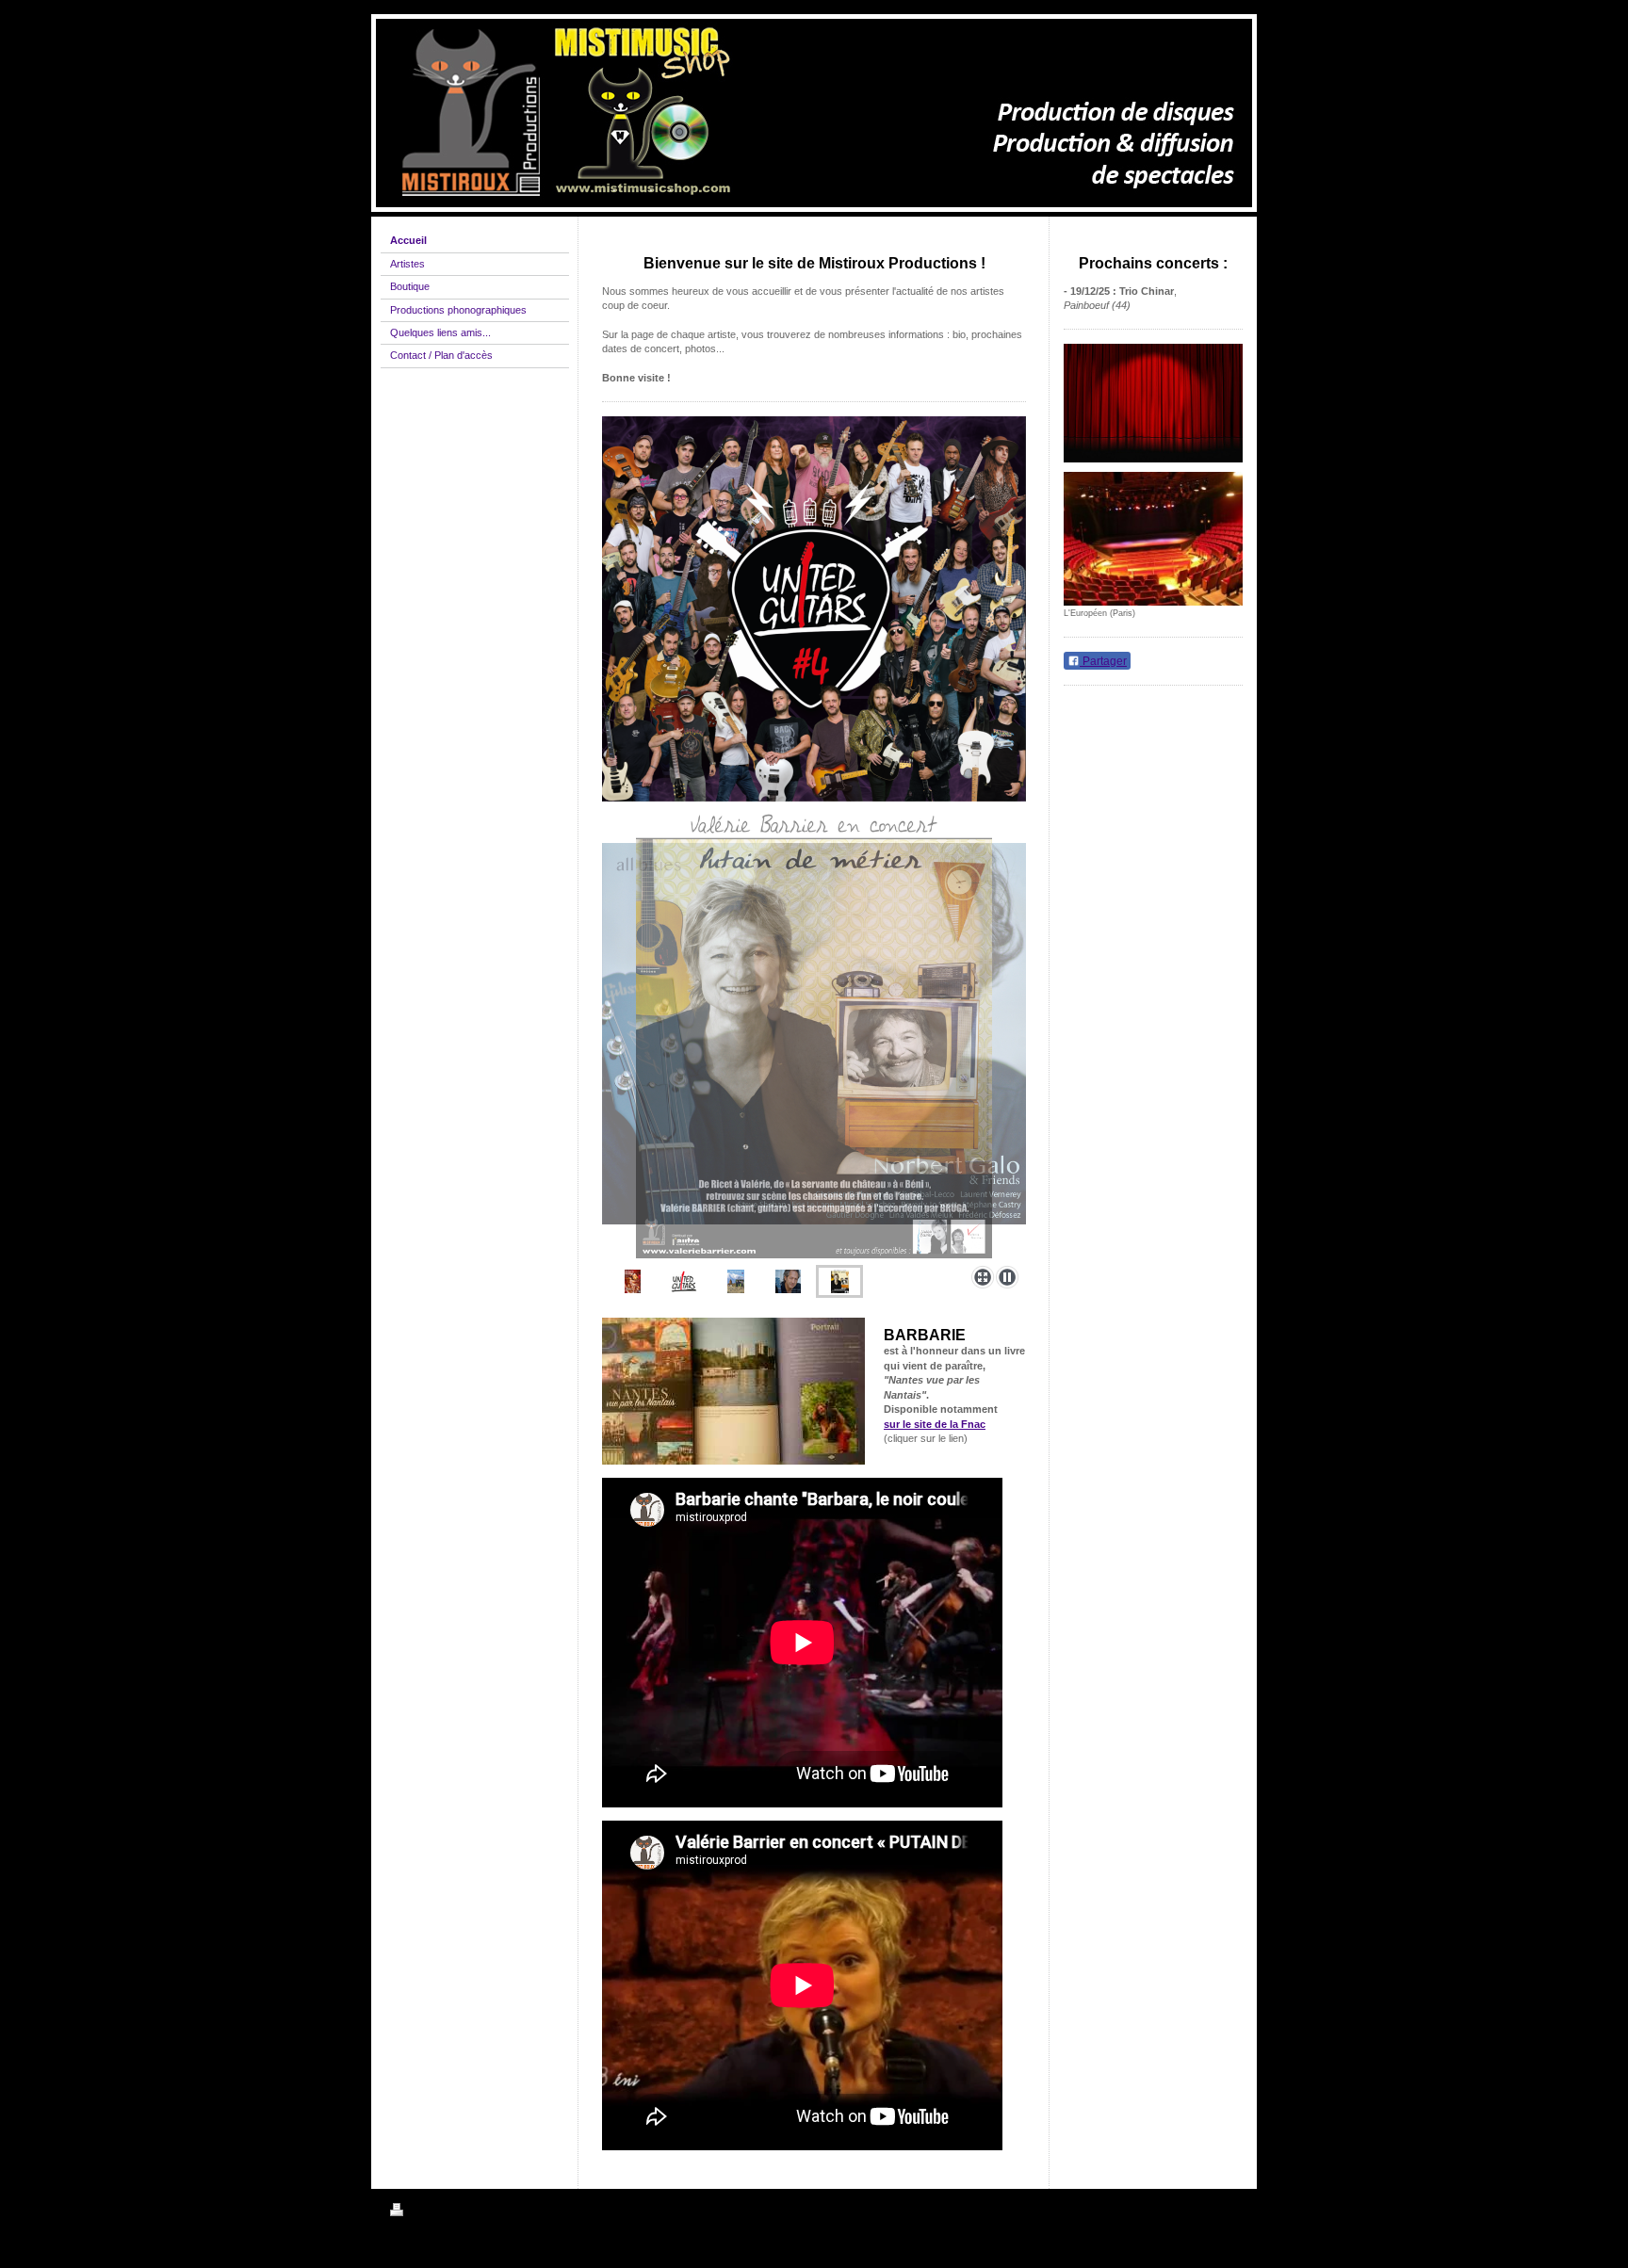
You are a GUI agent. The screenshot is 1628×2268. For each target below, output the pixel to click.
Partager (1103, 661)
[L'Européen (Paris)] (1153, 539)
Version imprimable (453, 2212)
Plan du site (530, 2212)
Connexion (1213, 2210)
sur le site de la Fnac (935, 1424)
